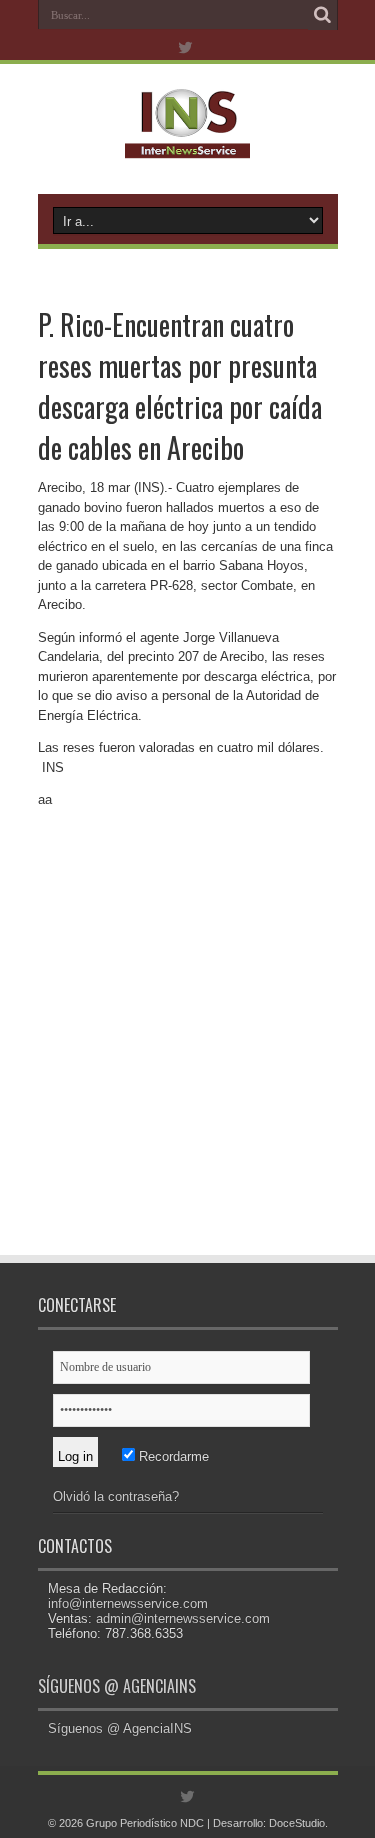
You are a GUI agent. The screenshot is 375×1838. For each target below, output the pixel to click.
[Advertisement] (187, 1050)
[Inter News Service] (187, 144)
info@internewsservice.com (128, 1603)
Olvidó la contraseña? (116, 1496)
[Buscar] (323, 15)
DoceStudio (297, 1823)
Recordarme (172, 1456)
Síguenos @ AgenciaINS (117, 1686)
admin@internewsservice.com (183, 1618)
